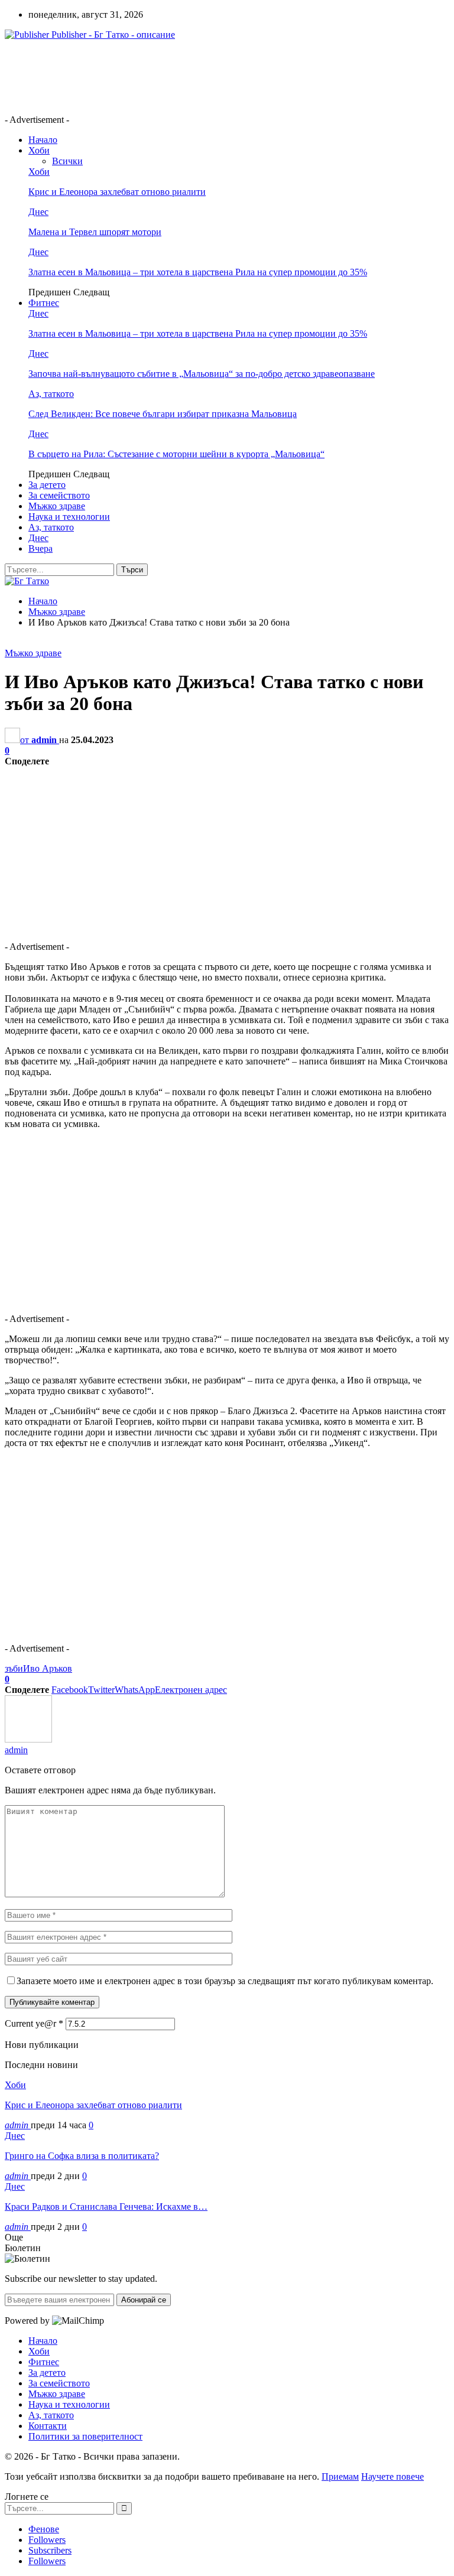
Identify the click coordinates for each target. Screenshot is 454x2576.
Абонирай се (144, 2300)
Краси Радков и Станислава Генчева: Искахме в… (106, 2207)
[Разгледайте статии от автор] (28, 1739)
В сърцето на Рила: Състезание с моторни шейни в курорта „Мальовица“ (176, 454)
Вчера (40, 548)
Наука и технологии (69, 517)
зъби (14, 1668)
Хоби (39, 150)
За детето (47, 485)
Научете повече (393, 2476)
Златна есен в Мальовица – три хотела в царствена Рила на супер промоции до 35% (198, 272)
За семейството (59, 495)
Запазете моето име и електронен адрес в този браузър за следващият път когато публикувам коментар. (225, 1981)
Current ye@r (34, 2023)
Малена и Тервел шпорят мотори (95, 232)
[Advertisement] (220, 76)
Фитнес (44, 303)
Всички (67, 161)
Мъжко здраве (57, 506)
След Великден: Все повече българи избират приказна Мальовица (163, 414)
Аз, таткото (51, 394)
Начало (43, 140)
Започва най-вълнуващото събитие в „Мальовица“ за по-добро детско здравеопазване (202, 374)
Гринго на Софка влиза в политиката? (82, 2156)
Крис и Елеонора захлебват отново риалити (117, 192)
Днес (38, 212)
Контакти (48, 2426)
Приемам (340, 2476)
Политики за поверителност (85, 2436)
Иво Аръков (48, 1668)
